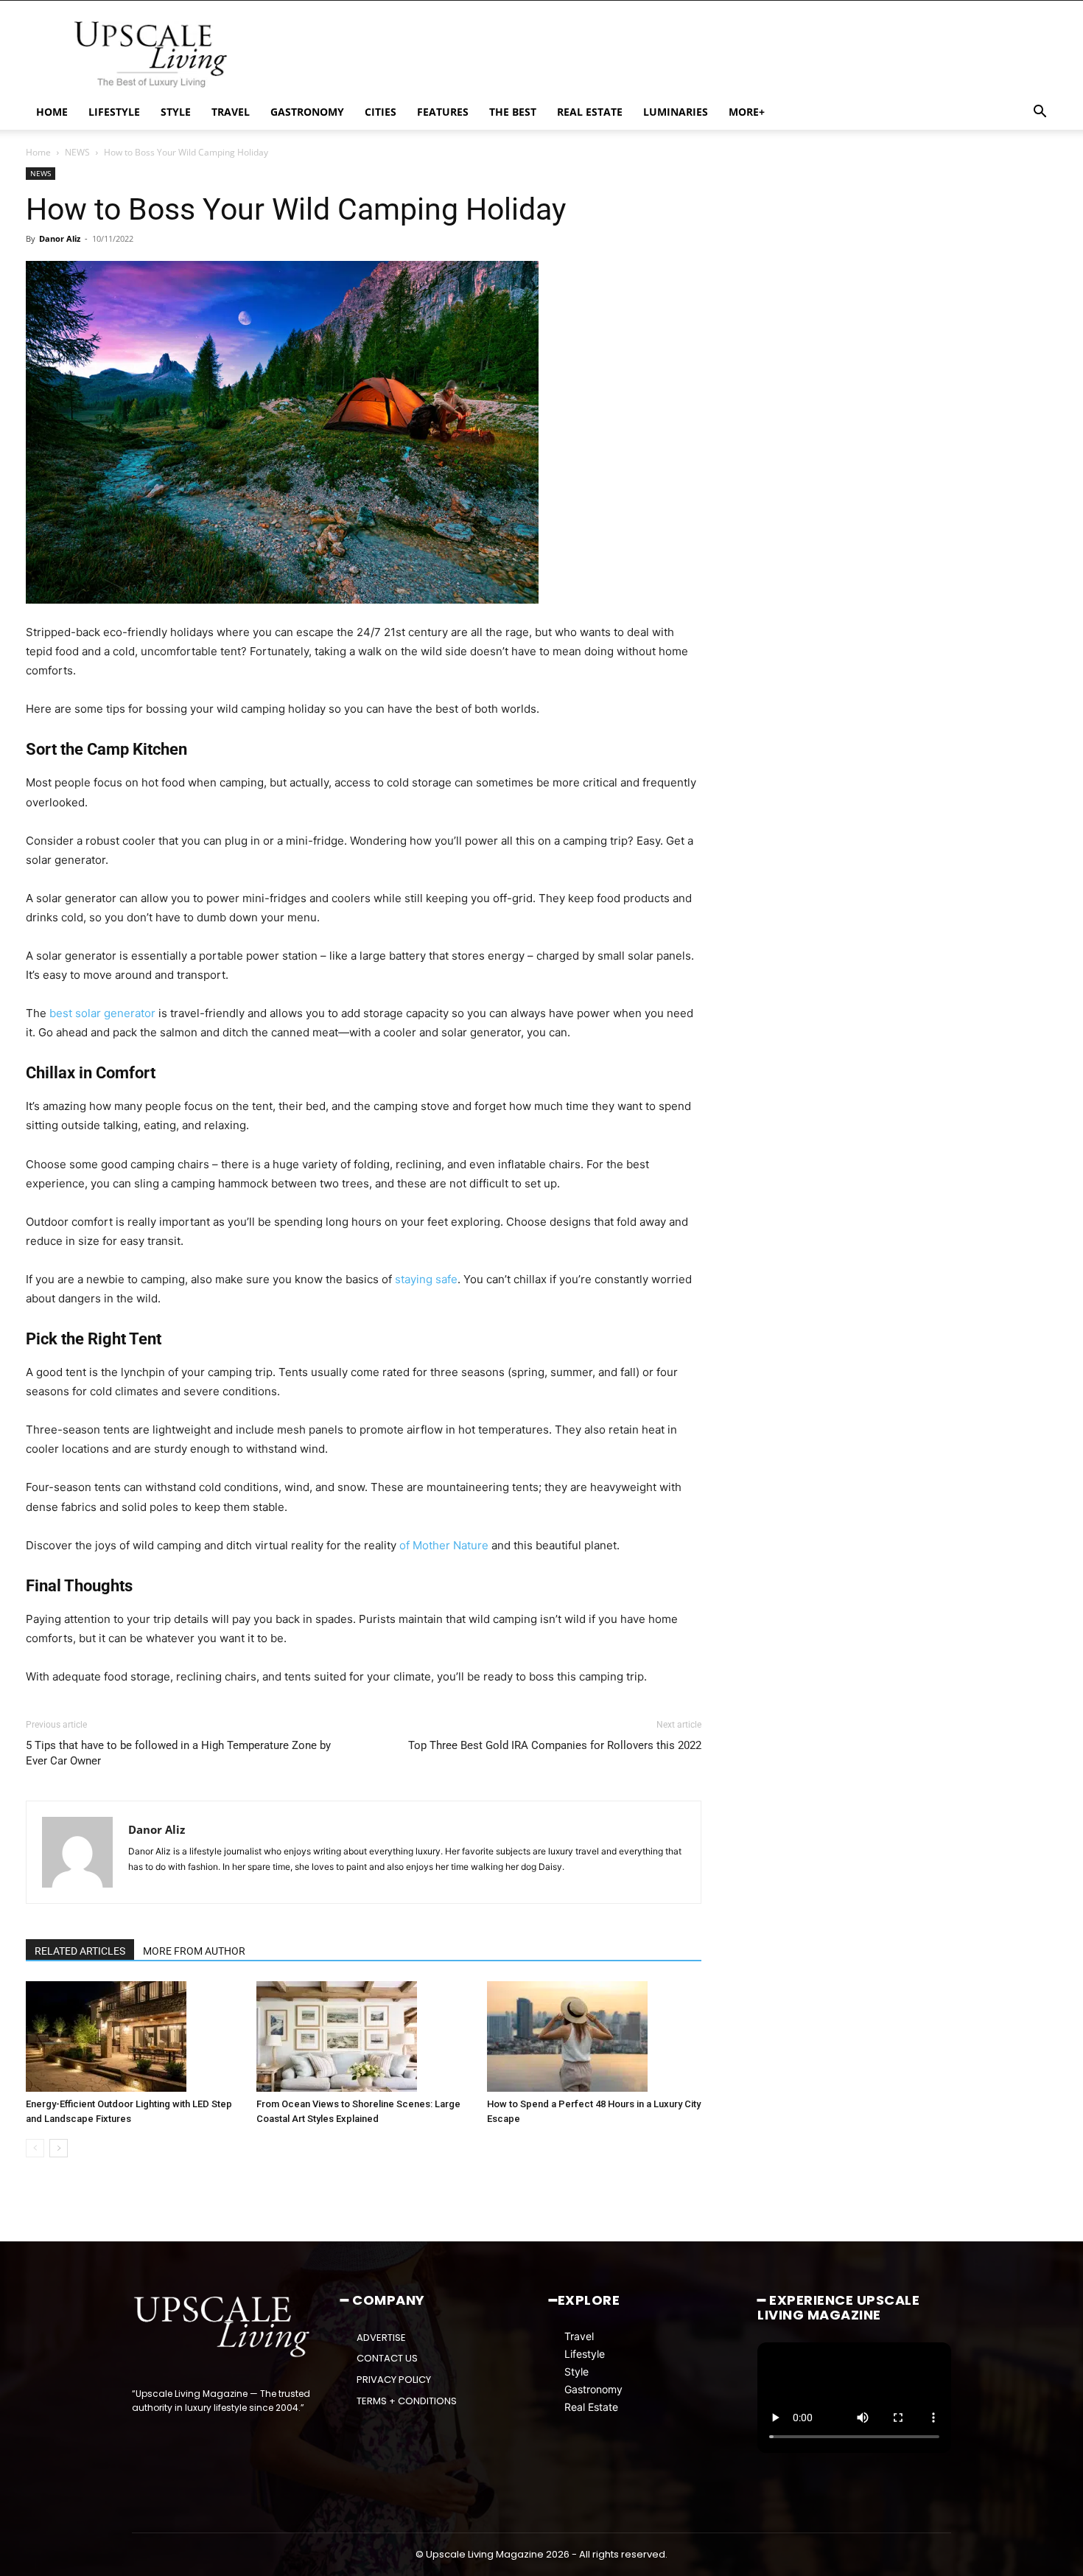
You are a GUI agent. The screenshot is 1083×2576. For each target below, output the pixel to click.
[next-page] (59, 2148)
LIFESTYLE (114, 112)
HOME (52, 112)
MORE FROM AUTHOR (194, 1951)
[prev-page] (35, 2148)
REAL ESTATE (590, 112)
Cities (381, 112)
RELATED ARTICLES (80, 1951)
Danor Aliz (60, 238)
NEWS (77, 152)
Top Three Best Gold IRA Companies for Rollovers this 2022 (555, 1745)
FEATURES (443, 112)
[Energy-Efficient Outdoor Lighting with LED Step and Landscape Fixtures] (133, 2036)
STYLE (176, 112)
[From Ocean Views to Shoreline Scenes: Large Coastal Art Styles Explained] (364, 2036)
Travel (579, 2336)
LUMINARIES (676, 112)
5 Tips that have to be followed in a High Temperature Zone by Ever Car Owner (178, 1753)
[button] (1040, 113)
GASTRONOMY (307, 112)
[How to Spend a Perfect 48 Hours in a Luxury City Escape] (595, 2036)
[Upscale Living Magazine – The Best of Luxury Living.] (223, 2327)
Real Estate (591, 2407)
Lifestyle (585, 2354)
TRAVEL (231, 112)
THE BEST (513, 112)
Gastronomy (593, 2389)
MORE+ (747, 112)
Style (576, 2371)
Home (38, 152)
